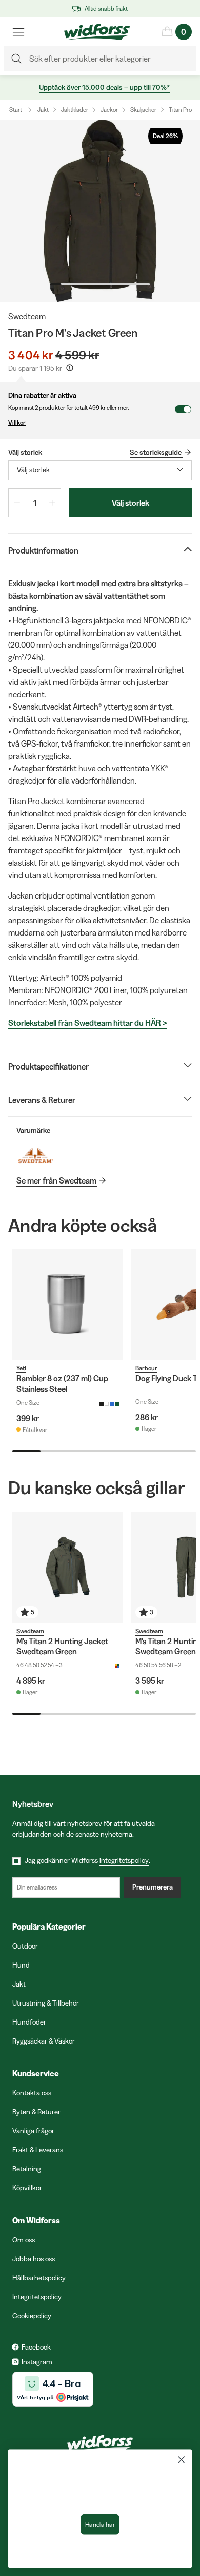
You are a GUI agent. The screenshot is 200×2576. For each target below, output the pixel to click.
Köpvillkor (27, 2188)
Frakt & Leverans (38, 2150)
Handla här (100, 2525)
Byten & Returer (36, 2112)
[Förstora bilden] (100, 211)
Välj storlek (131, 503)
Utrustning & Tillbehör (46, 2003)
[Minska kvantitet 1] (17, 503)
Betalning (27, 2169)
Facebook (36, 2347)
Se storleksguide (156, 452)
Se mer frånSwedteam (56, 1180)
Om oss (24, 2240)
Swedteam (27, 316)
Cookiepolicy (32, 2316)
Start (16, 110)
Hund (21, 1965)
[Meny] (18, 32)
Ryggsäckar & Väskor (44, 2041)
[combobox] (100, 470)
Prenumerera (153, 1887)
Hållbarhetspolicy (39, 2278)
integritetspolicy (124, 1860)
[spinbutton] (35, 503)
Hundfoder (29, 2022)
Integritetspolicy (37, 2297)
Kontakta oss (32, 2093)
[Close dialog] (182, 2460)
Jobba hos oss (34, 2259)
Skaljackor (143, 110)
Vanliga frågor (33, 2131)
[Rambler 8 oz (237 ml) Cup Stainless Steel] (68, 1304)
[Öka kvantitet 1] (52, 503)
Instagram (37, 2362)
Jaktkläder (75, 110)
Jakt (43, 110)
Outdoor (25, 1946)
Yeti (21, 1368)
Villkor (17, 422)
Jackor (109, 110)
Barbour (146, 1368)
